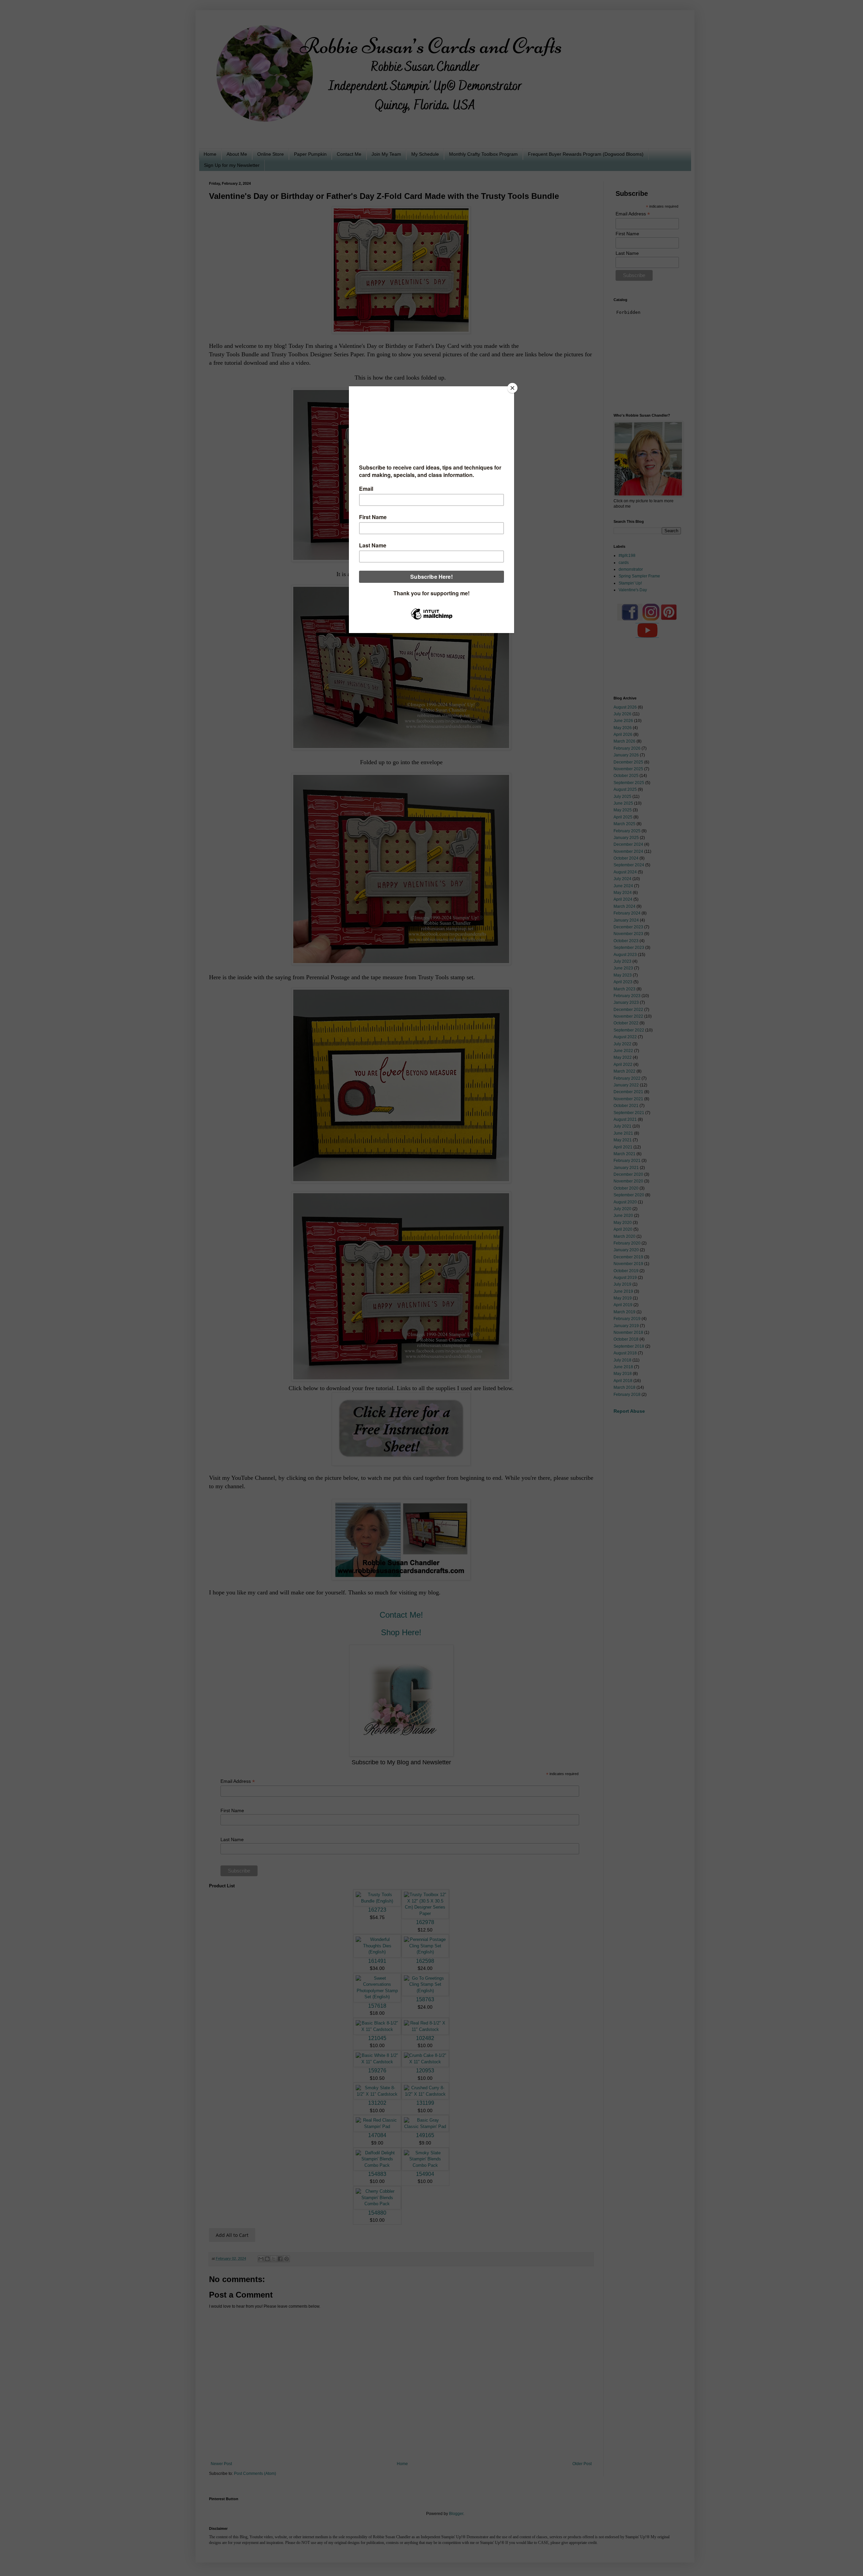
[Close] (512, 388)
